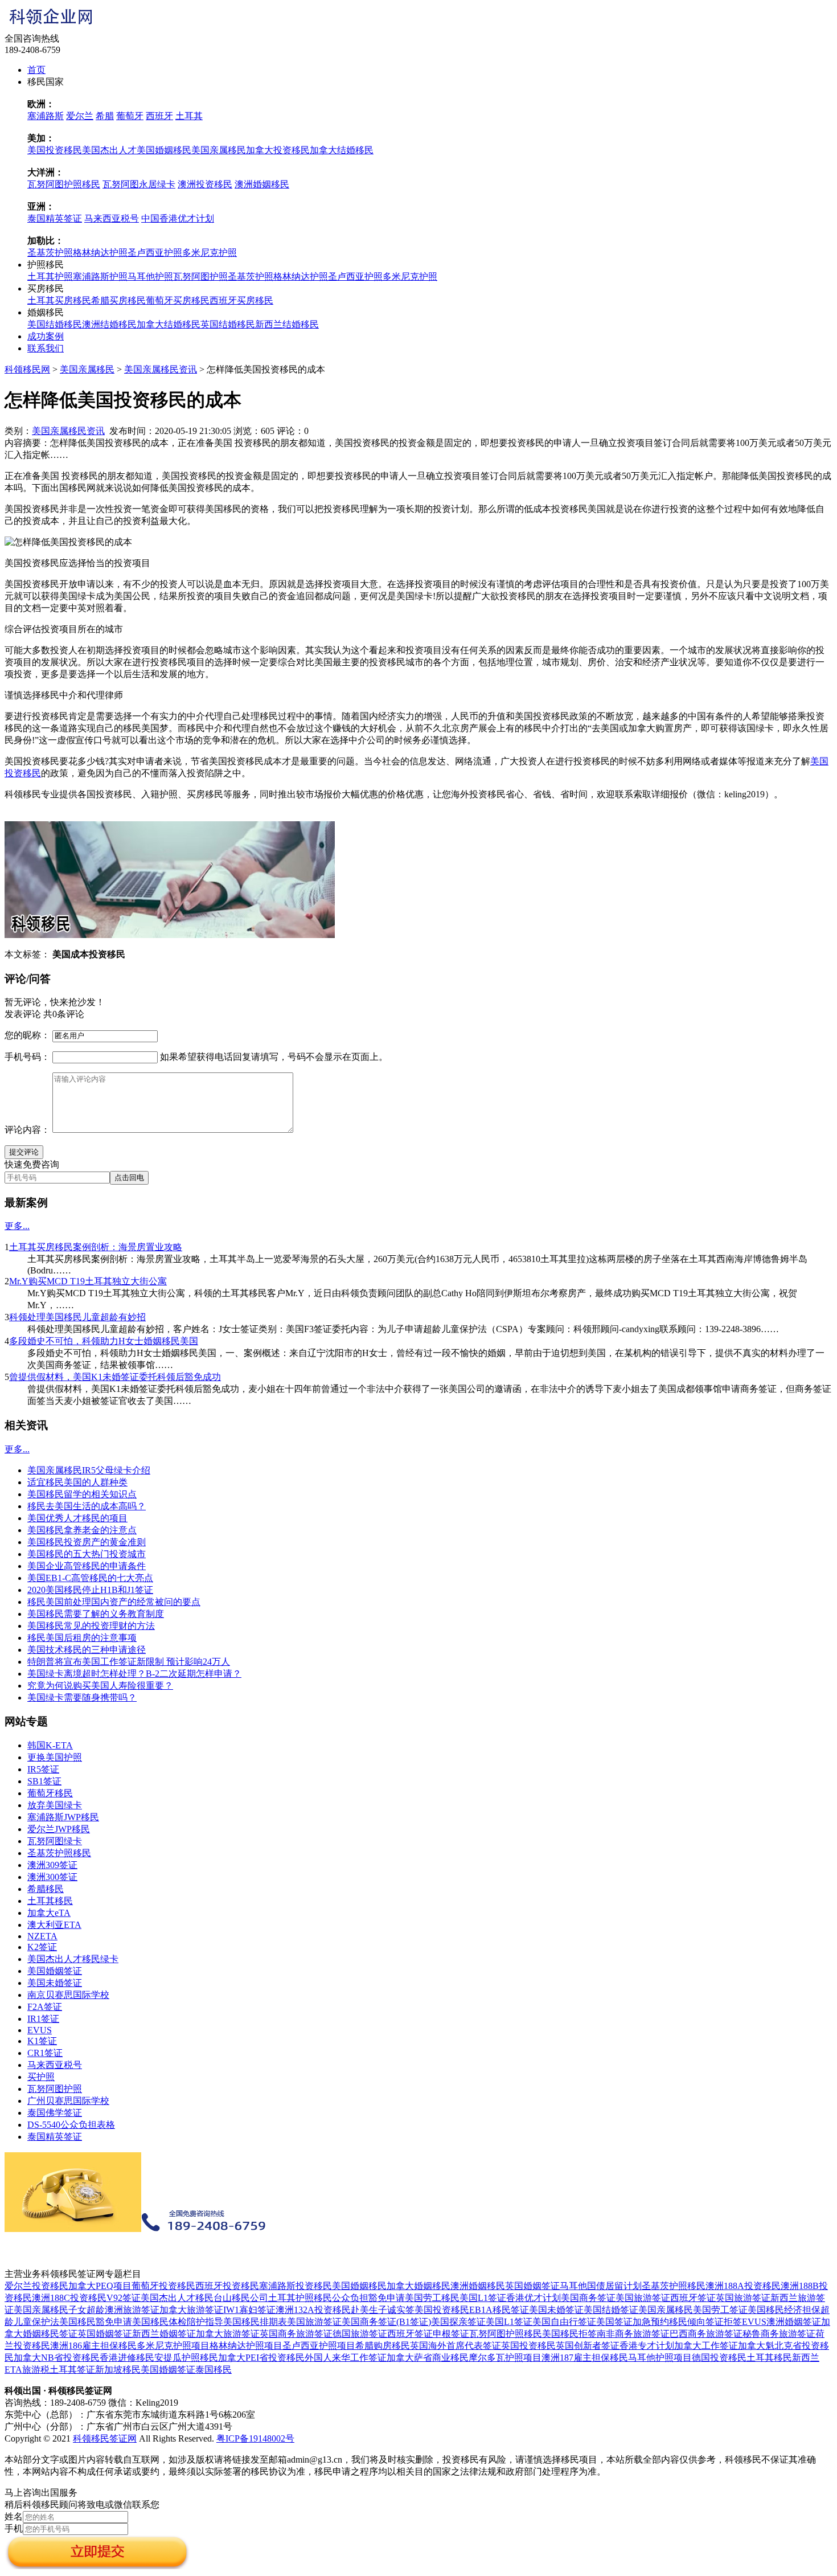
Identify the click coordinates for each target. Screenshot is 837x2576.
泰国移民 (214, 2370)
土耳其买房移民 (59, 300)
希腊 (105, 116)
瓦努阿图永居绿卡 (139, 184)
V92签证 (124, 2298)
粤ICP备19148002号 (255, 2438)
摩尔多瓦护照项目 (505, 2358)
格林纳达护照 (100, 253)
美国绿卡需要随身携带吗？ (82, 1697)
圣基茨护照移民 (59, 1853)
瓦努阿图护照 (200, 277)
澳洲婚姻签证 (794, 2322)
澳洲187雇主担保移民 (585, 2358)
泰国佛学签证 (55, 2113)
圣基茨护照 (50, 253)
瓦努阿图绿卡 (55, 1841)
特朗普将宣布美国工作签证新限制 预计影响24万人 (129, 1662)
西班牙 (159, 116)
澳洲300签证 (52, 1877)
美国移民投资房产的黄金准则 (87, 1542)
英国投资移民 (528, 2346)
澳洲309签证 (52, 1865)
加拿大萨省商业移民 (428, 2358)
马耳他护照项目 (660, 2358)
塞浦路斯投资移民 (296, 2286)
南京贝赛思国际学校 (68, 1995)
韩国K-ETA (50, 1745)
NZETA (42, 1936)
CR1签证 (45, 2053)
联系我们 (46, 348)
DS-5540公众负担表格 (71, 2125)
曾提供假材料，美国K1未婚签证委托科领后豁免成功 (115, 1377)
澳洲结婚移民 (109, 324)
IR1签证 (43, 2019)
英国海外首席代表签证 (456, 2346)
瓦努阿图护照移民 (64, 184)
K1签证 (42, 2041)
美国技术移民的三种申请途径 (87, 1650)
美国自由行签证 (564, 2322)
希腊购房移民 (383, 2346)
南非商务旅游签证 (633, 2334)
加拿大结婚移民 (342, 150)
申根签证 (451, 2334)
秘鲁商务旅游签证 (779, 2334)
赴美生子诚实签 (383, 2310)
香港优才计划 (534, 2298)
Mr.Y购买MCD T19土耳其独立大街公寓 (88, 1281)
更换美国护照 (55, 1757)
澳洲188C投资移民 (69, 2298)
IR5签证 (43, 1769)
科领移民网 (27, 369)
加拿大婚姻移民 (419, 2286)
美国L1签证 (483, 2298)
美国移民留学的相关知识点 (82, 1494)
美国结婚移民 (55, 324)
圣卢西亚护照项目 (319, 2346)
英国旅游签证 (743, 2298)
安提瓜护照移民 (186, 2358)
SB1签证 (44, 1781)
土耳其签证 (72, 2370)
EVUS (40, 2030)
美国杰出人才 (109, 150)
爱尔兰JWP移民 (59, 1829)
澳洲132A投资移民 (313, 2310)
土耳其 (189, 116)
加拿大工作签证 (706, 2346)
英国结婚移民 (228, 324)
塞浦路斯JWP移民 (63, 1817)
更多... (17, 1226)
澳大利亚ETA (54, 1925)
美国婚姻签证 (55, 1971)
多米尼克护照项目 (173, 2346)
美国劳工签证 (720, 2310)
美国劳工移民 (432, 2298)
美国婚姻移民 (164, 150)
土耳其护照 (50, 277)
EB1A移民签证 (499, 2310)
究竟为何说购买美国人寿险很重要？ (100, 1686)
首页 (36, 70)
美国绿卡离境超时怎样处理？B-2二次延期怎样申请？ (134, 1674)
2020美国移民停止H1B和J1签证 (90, 1590)
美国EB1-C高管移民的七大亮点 (90, 1578)
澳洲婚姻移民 (262, 184)
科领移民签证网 (105, 2438)
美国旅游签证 (643, 2298)
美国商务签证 (588, 2298)
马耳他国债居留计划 (601, 2286)
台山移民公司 (241, 2298)
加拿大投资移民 (278, 150)
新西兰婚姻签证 (164, 2334)
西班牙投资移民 (227, 2286)
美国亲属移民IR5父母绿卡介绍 (89, 1470)
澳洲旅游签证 (132, 2310)
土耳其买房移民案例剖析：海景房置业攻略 (96, 1247)
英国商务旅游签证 (296, 2334)
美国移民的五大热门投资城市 (87, 1554)
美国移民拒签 (569, 2334)
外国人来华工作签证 (346, 2358)
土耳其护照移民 (300, 2298)
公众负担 (350, 2298)
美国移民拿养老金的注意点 (82, 1530)
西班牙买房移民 (241, 300)
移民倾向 (687, 2322)
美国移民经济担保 (784, 2310)
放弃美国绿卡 (55, 1805)
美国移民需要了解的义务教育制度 (96, 1614)
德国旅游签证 (360, 2334)
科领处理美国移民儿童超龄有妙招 (77, 1317)
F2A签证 (45, 2007)
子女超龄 (87, 2310)
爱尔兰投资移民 (36, 2286)
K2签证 (42, 1947)
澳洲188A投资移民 (743, 2286)
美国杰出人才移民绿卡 (73, 1959)
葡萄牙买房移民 (178, 300)
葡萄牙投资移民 (163, 2286)
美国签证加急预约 (633, 2322)
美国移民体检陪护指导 (178, 2322)
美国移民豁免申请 (96, 2322)
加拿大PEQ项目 (100, 2286)
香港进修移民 (127, 2358)
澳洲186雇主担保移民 (93, 2346)
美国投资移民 (55, 150)
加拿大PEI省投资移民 (261, 2358)
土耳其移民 (50, 1901)
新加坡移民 (118, 2370)
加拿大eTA (49, 1913)
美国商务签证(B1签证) (386, 2322)
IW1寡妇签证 (249, 2310)
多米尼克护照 (210, 253)
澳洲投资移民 (205, 184)
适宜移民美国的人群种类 (77, 1482)
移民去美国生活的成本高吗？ (87, 1506)
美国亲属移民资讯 (161, 369)
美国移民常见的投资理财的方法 (91, 1626)
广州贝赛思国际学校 (68, 2101)
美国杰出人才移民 (177, 2298)
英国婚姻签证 (532, 2286)
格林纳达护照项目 (246, 2346)
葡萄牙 (130, 116)
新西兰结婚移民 (287, 324)
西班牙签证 (693, 2298)
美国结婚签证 (611, 2310)
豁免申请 (387, 2298)
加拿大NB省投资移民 (57, 2358)
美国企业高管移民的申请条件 (87, 1566)
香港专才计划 (647, 2346)
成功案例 (46, 336)
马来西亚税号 (112, 218)
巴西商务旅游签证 (706, 2334)
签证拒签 (724, 2322)
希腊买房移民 (118, 300)
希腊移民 (46, 1889)
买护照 (41, 2077)
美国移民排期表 (255, 2322)
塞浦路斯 (46, 116)
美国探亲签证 (458, 2322)
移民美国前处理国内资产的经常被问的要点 (114, 1602)
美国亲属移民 (219, 150)
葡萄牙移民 (50, 1793)
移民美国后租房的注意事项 (82, 1638)
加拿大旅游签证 (191, 2310)
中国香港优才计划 (178, 218)
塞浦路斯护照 (100, 277)
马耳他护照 (150, 277)
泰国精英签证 (55, 218)
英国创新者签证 (588, 2346)
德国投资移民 (719, 2358)
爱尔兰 (80, 116)
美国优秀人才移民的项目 (77, 1518)
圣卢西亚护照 (155, 253)
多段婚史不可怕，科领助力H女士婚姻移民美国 (104, 1341)
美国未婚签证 (55, 1983)
